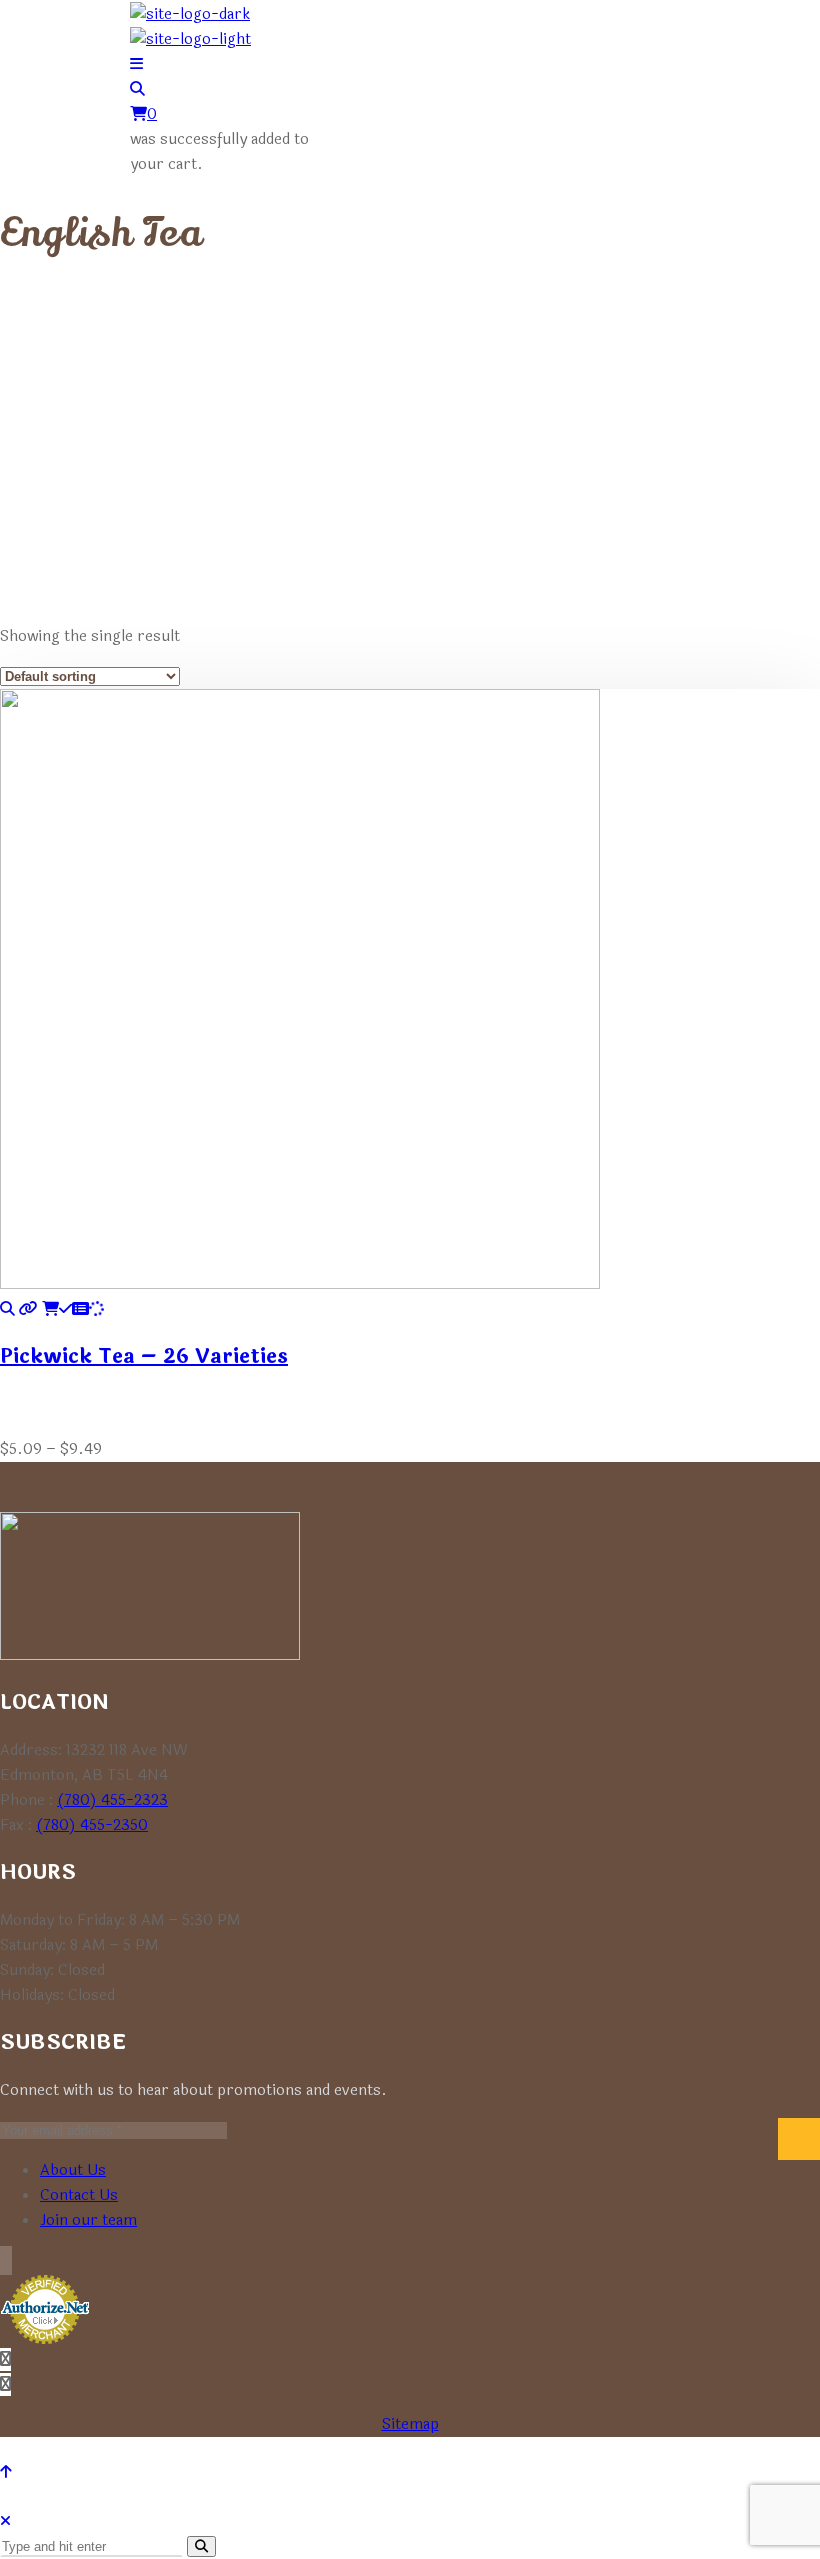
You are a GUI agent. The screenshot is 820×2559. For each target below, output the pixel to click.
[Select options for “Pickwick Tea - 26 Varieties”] (73, 1309)
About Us (73, 2170)
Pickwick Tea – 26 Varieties (144, 1356)
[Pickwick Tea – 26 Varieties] (7, 1309)
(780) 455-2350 (92, 1825)
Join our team (88, 2220)
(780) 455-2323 (112, 1800)
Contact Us (79, 2195)
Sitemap (410, 2424)
